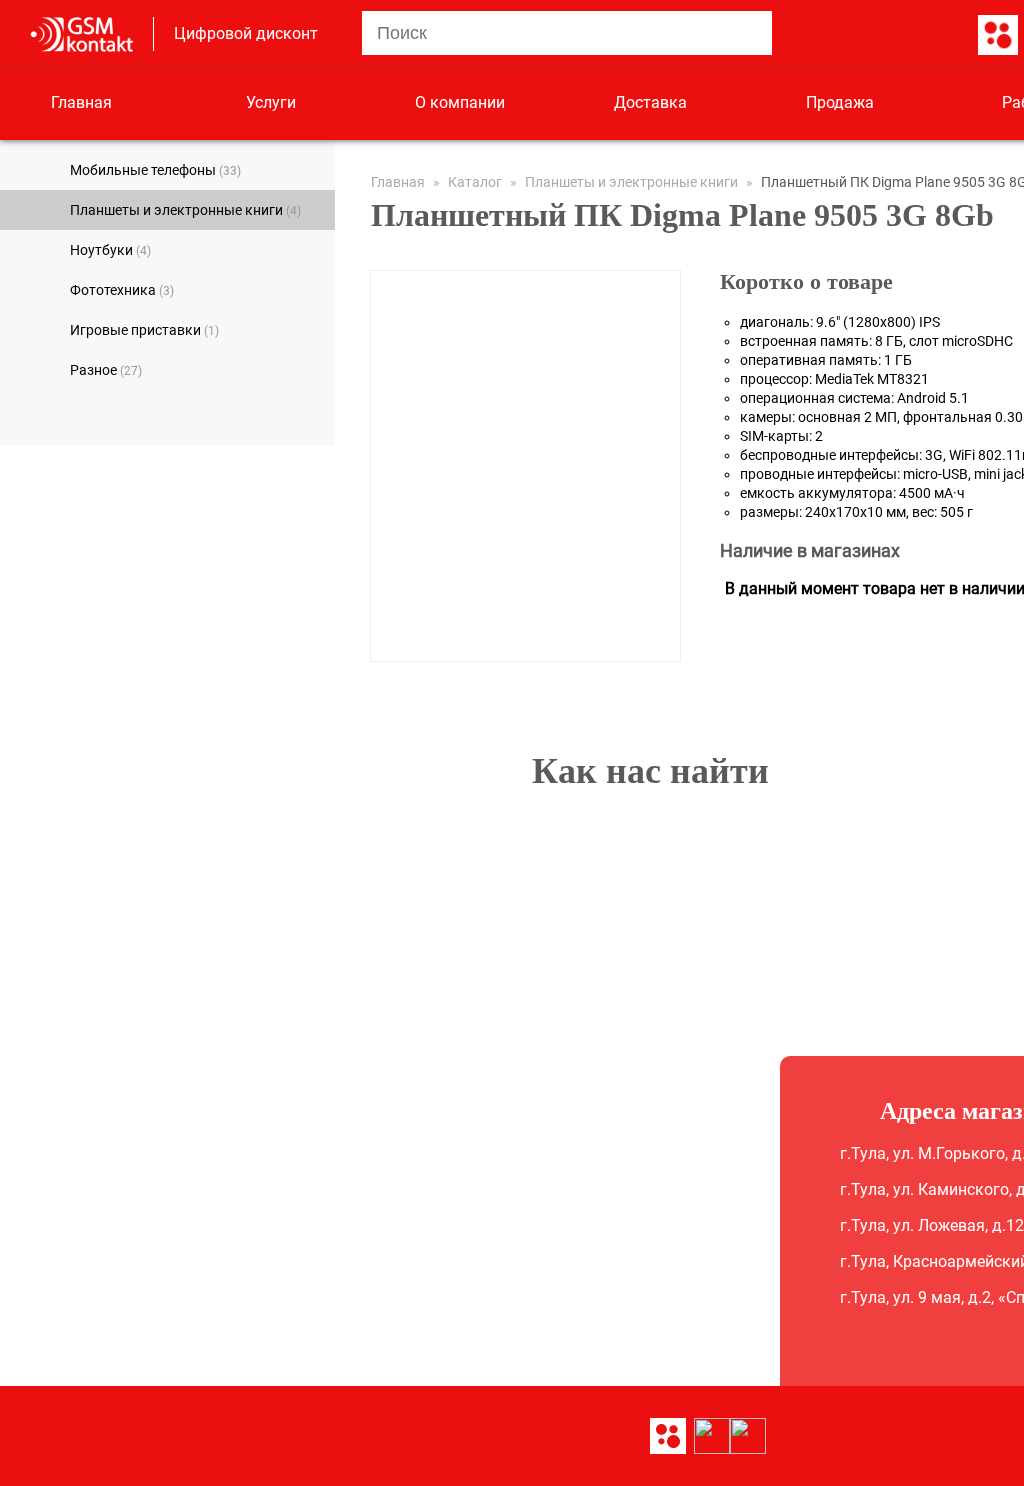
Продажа (840, 102)
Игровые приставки (144, 330)
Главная (81, 102)
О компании (460, 102)
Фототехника (122, 290)
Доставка (650, 102)
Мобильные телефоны (155, 170)
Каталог (475, 182)
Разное (106, 370)
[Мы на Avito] (998, 36)
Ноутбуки (110, 250)
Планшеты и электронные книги (185, 210)
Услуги (271, 102)
